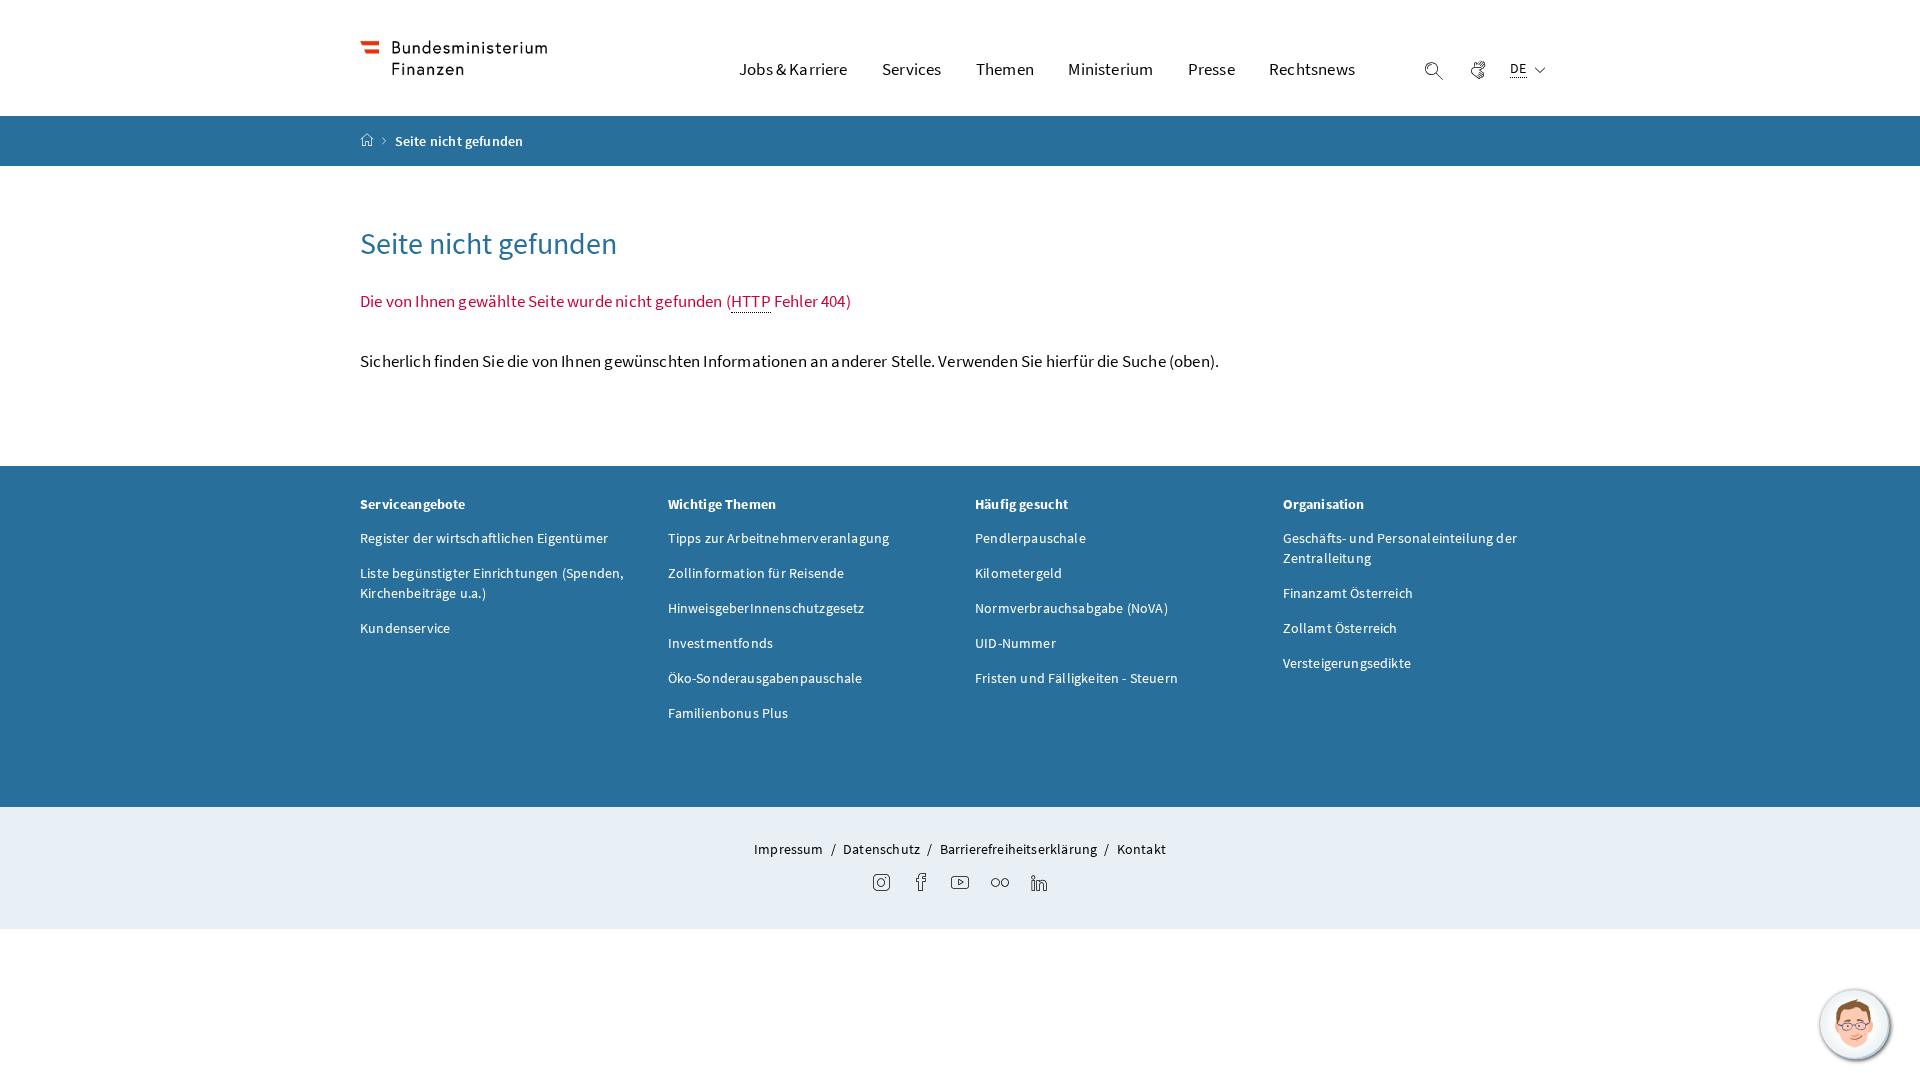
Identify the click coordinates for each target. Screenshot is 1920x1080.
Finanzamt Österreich (1348, 593)
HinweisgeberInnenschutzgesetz (766, 608)
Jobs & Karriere (793, 69)
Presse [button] (1211, 69)
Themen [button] (1005, 69)
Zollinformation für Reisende (756, 573)
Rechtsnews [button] (1312, 69)
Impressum (789, 849)
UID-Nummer (1015, 643)
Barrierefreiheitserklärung (1019, 849)
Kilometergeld (1018, 573)
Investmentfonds (721, 643)
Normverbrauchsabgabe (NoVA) (1071, 608)
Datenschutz (881, 849)
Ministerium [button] (1110, 69)
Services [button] (911, 69)
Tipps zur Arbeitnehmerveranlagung (779, 538)
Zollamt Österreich (1340, 628)
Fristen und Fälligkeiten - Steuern (1076, 678)
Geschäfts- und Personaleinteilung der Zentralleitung (1400, 548)
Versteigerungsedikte (1347, 663)
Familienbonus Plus (728, 713)
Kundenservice (405, 628)
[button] (1855, 1025)
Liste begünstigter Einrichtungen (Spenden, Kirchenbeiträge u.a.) (491, 583)
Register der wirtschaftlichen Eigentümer (484, 538)
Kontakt (1141, 849)
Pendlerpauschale (1030, 538)
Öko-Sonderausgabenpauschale (765, 678)
